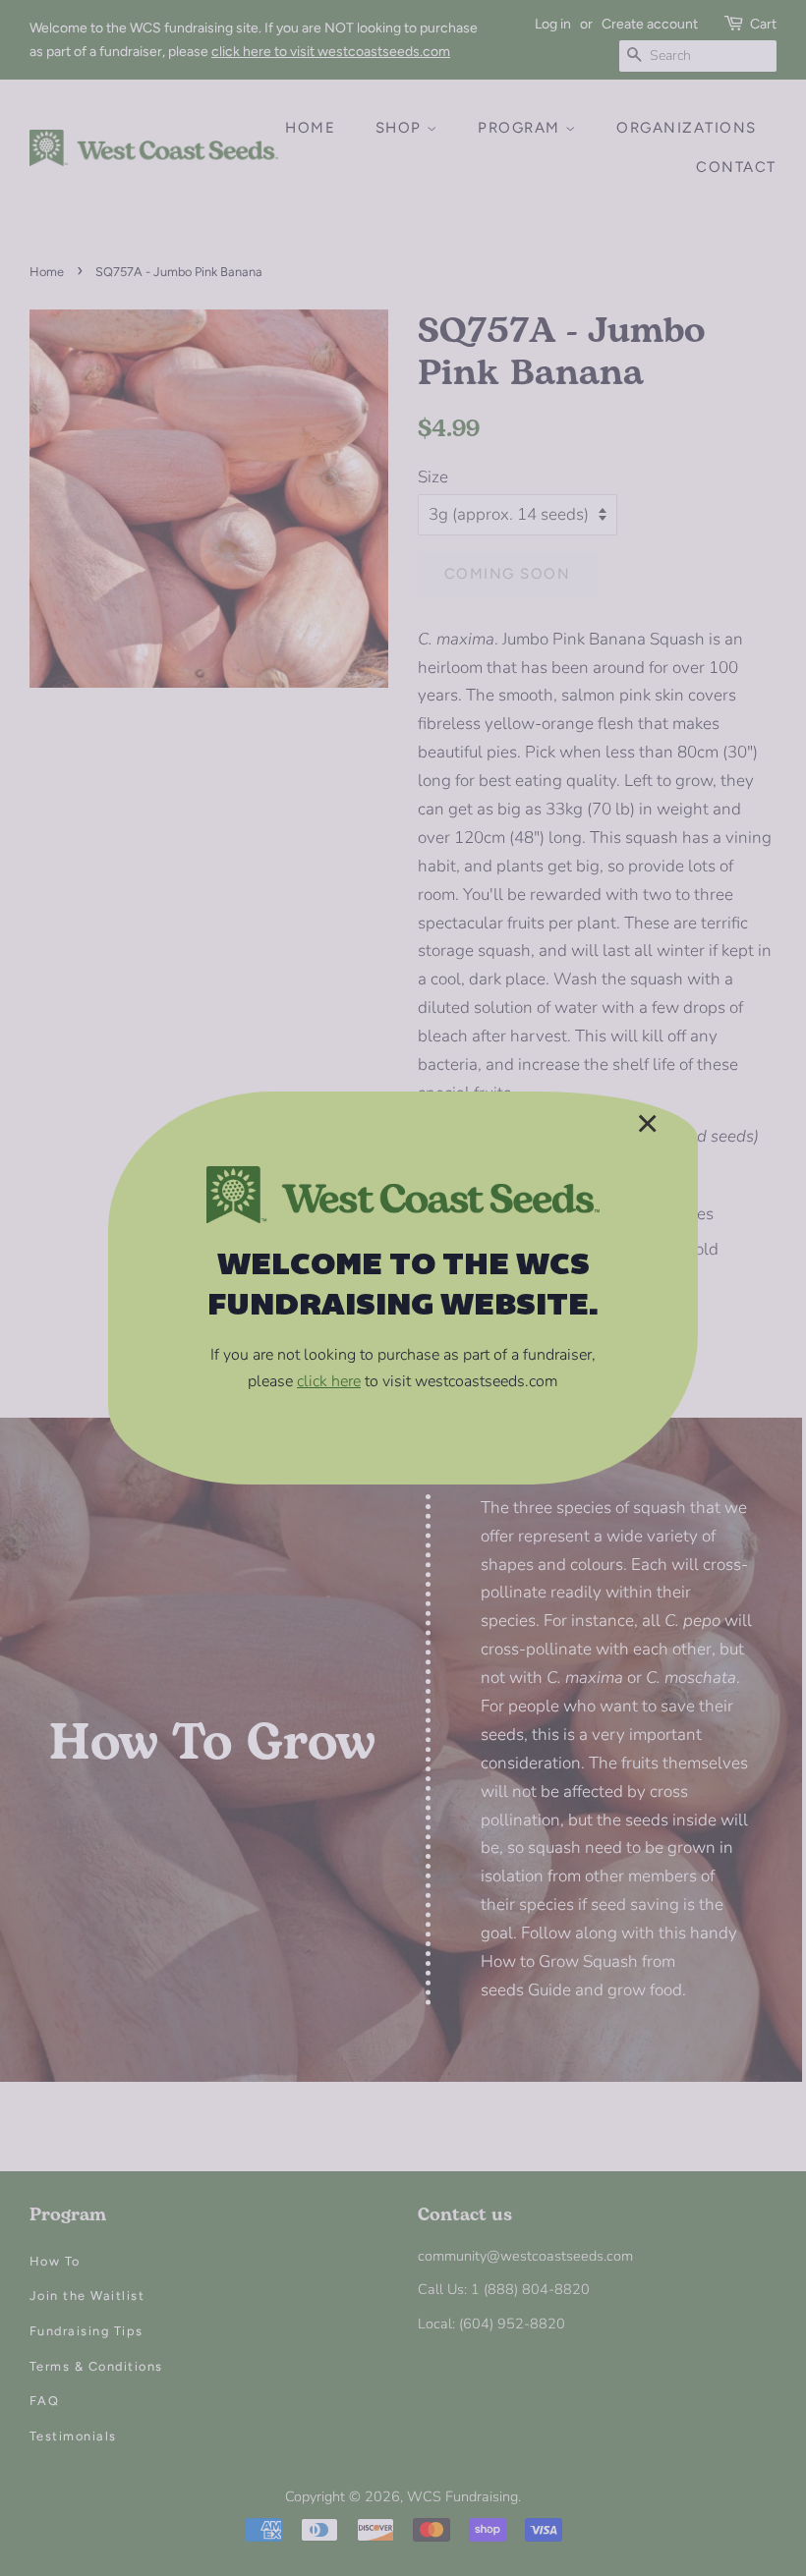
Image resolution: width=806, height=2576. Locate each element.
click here (329, 1381)
